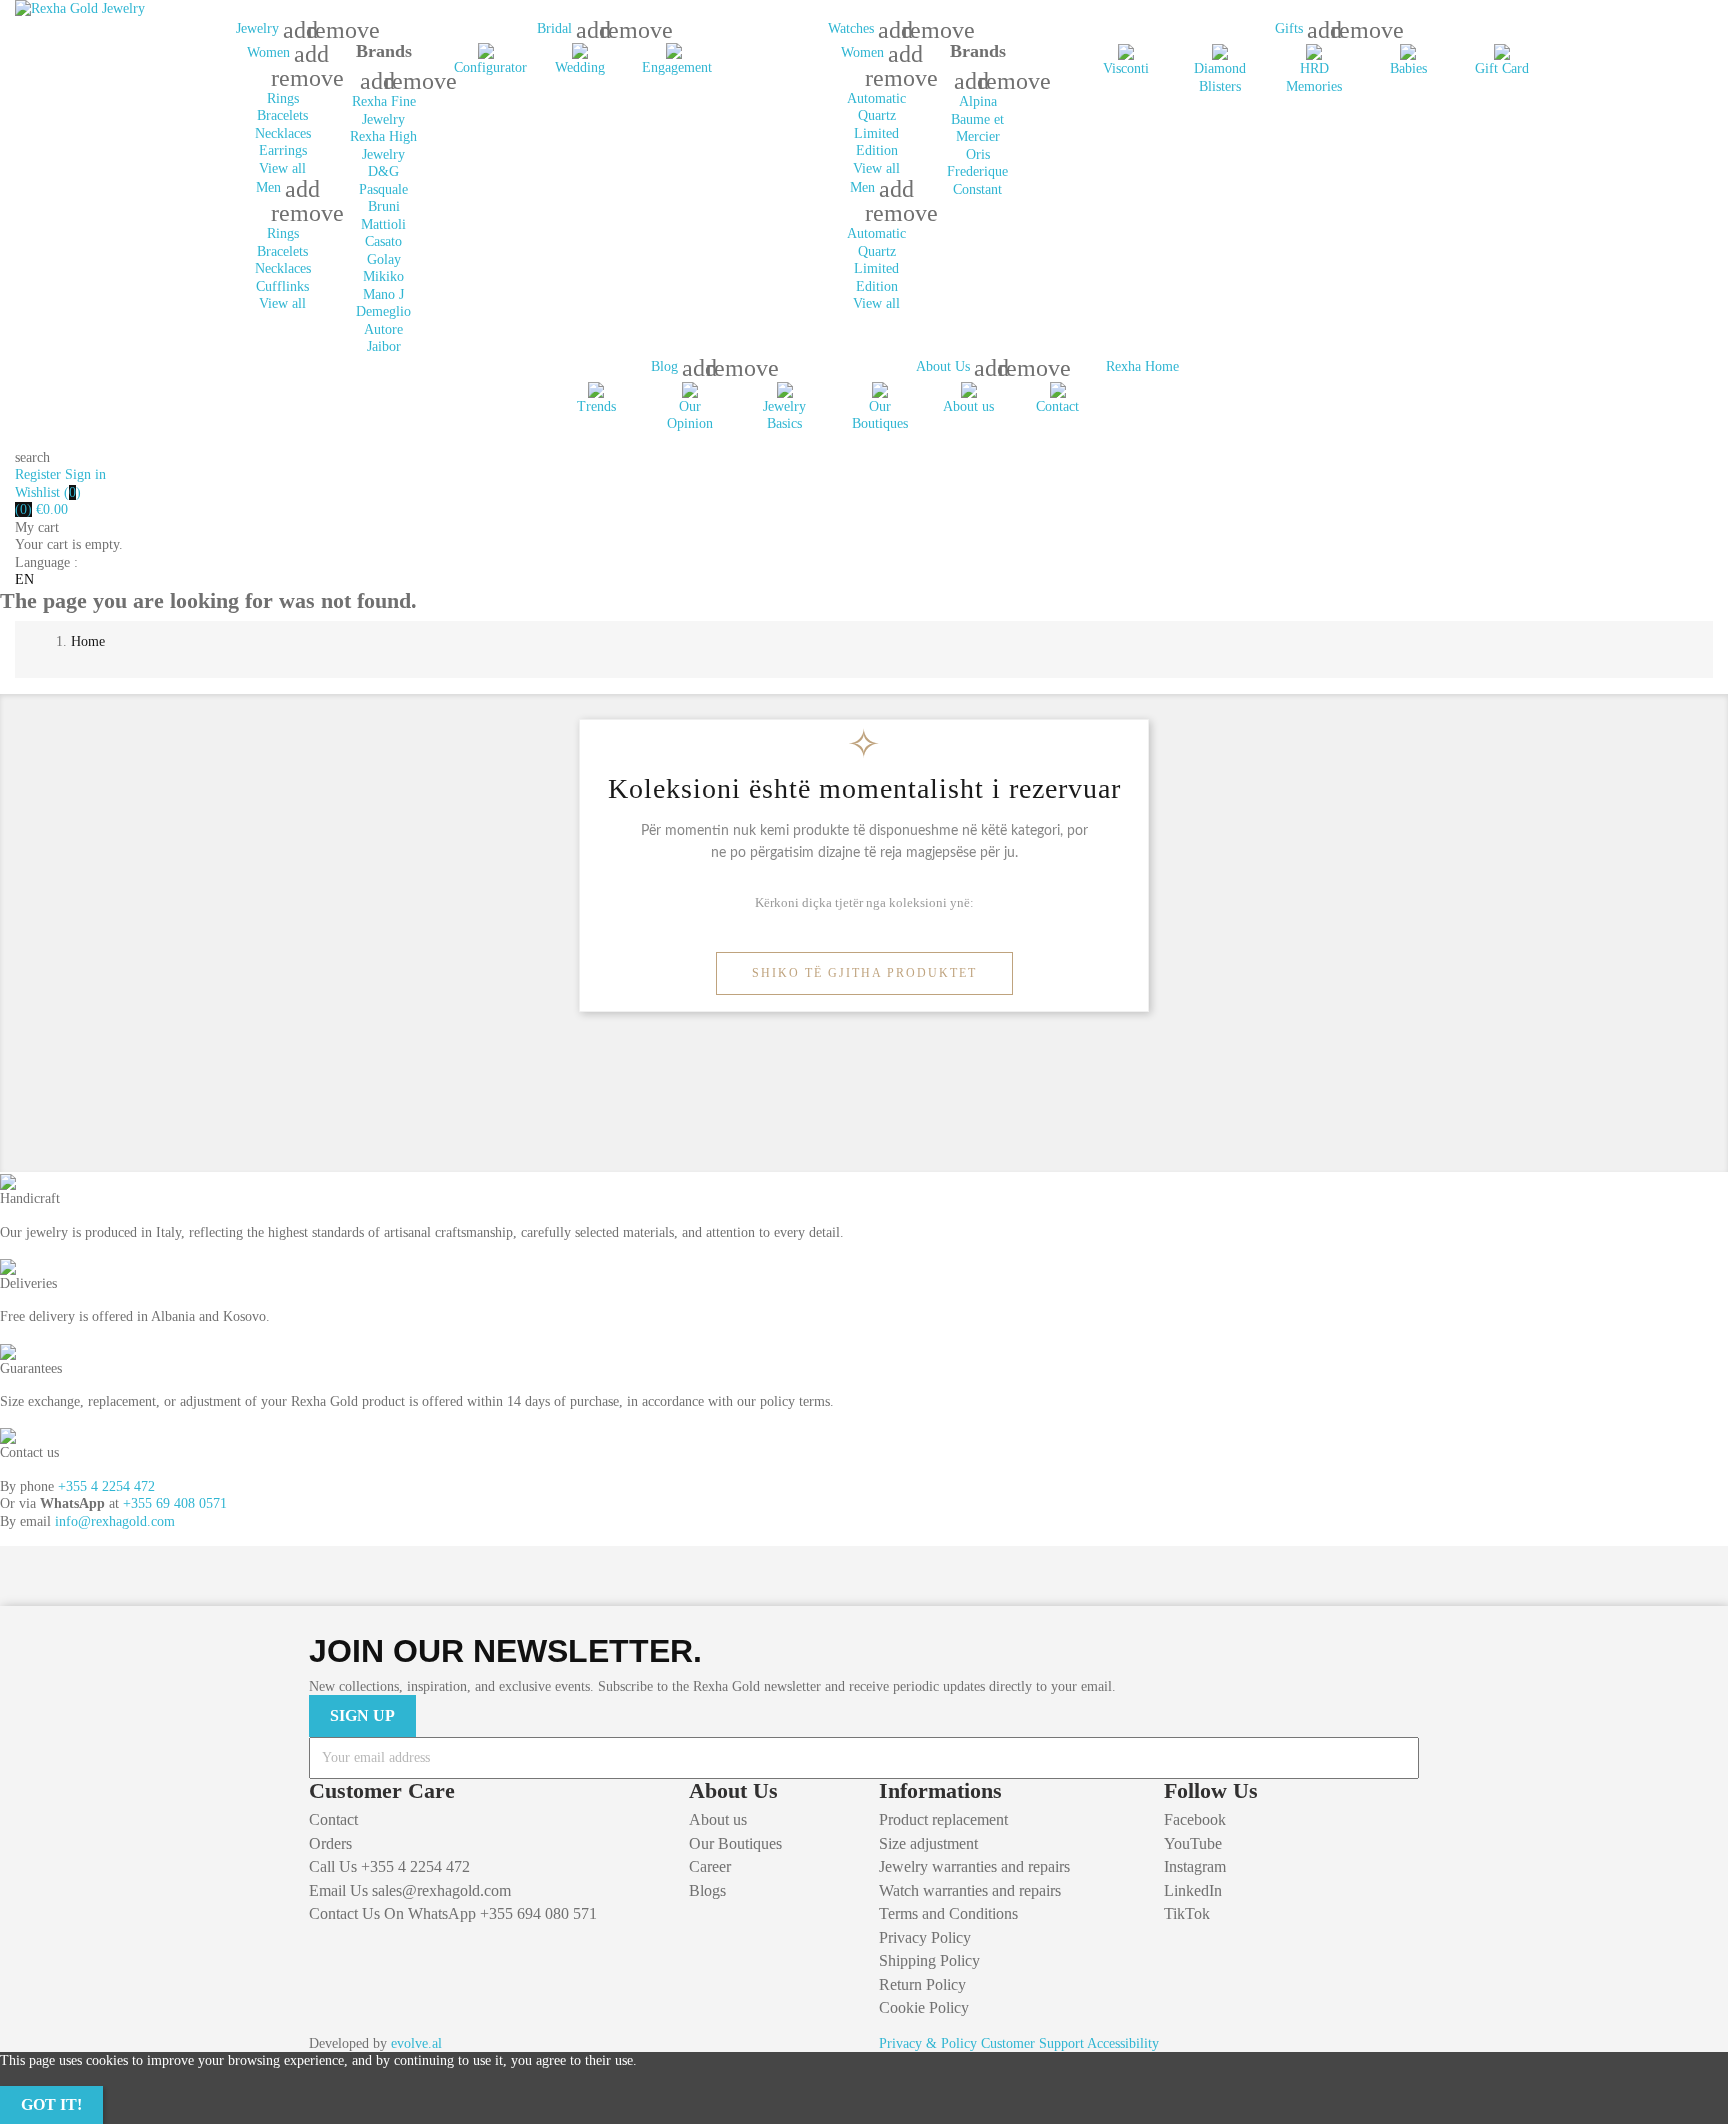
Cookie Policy (924, 2007)
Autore (383, 329)
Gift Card (1502, 68)
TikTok (1187, 1913)
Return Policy (922, 1984)
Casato (383, 241)
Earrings (283, 150)
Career (710, 1866)
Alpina (978, 101)
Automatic (876, 98)
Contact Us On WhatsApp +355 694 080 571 (453, 1913)
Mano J (383, 294)
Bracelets (282, 115)
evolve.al (416, 2043)
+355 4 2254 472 (106, 1486)
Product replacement (943, 1819)
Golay (384, 259)
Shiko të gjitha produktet (864, 973)
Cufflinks (282, 286)
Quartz (877, 115)
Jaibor (384, 346)
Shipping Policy (929, 1960)
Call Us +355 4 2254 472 (389, 1866)
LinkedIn (1193, 1890)
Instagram (1195, 1866)
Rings (283, 98)
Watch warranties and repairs (970, 1890)
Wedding (580, 67)
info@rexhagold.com (115, 1521)
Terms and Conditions (948, 1913)
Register (40, 474)
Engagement (677, 67)
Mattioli (383, 224)
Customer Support (1032, 2043)
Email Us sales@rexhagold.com (410, 1890)
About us (968, 406)
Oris (978, 154)
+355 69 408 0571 (175, 1503)
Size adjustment (928, 1843)
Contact (1057, 406)
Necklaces (283, 133)
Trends (596, 406)
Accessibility (1123, 2043)
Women (270, 52)
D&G (383, 171)
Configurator (490, 67)
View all (282, 168)
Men (270, 187)
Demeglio (383, 311)
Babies (1408, 68)
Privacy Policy (925, 1937)
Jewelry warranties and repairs (974, 1866)
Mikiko (383, 276)
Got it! (51, 2104)
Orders (330, 1843)
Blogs (707, 1890)
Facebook (1195, 1819)
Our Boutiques (735, 1843)
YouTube (1193, 1843)
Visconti (1126, 68)
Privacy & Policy (928, 2043)
